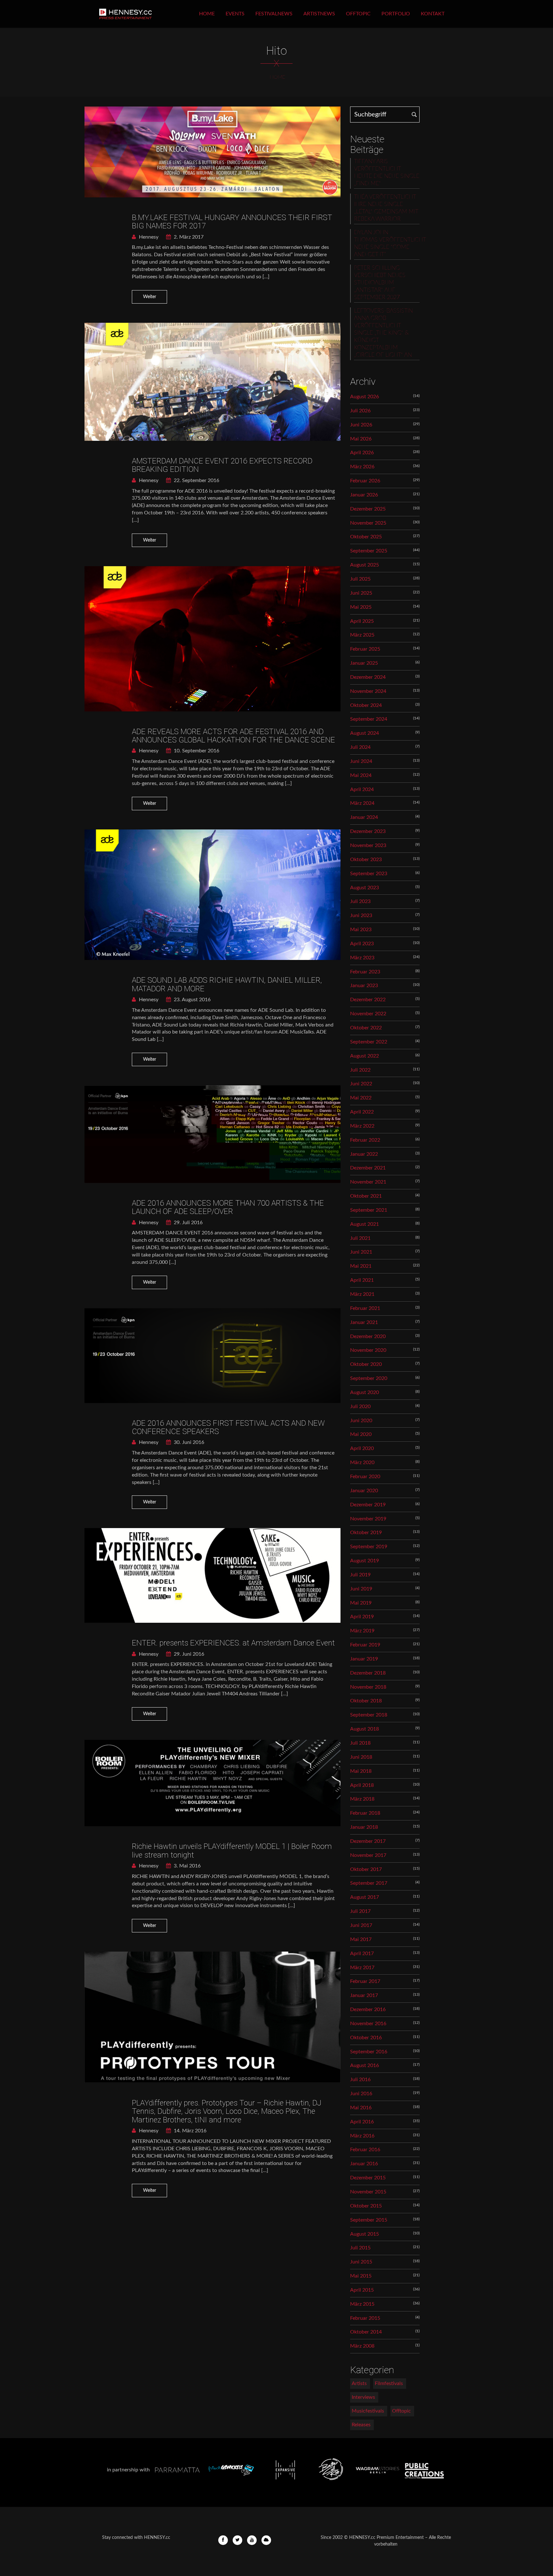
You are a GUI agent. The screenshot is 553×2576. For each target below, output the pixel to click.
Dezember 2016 (368, 2009)
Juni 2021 (361, 1252)
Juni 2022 (361, 1084)
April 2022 (362, 1112)
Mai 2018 (361, 1771)
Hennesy (148, 237)
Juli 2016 (360, 2080)
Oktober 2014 (366, 2332)
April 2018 (362, 1785)
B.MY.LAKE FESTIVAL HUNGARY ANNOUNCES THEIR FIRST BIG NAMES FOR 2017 (232, 222)
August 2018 (365, 1729)
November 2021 (368, 1182)
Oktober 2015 (366, 2206)
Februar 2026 (365, 481)
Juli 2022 (360, 1070)
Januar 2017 (364, 1995)
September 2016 (369, 2052)
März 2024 (362, 803)
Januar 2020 (364, 1491)
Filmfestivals (389, 2383)
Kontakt (433, 14)
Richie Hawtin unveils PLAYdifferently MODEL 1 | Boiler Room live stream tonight (232, 1851)
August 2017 (365, 1897)
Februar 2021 (365, 1308)
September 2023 (369, 874)
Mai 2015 (361, 2276)
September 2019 (369, 1547)
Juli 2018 (360, 1743)
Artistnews (319, 14)
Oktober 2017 (366, 1869)
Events (235, 14)
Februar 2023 (365, 972)
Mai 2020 (361, 1434)
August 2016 (365, 2065)
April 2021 (362, 1280)
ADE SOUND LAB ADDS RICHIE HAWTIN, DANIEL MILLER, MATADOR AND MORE (227, 984)
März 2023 (362, 958)
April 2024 (362, 789)
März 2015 (362, 2304)
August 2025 (365, 565)
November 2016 (368, 2024)
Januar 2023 (364, 986)
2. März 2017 (188, 237)
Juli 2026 (360, 411)
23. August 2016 (192, 1000)
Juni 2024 (361, 761)
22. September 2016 (196, 480)
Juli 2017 (360, 1911)
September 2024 (369, 719)
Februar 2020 (365, 1477)
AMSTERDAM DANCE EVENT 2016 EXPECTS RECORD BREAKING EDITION (222, 465)
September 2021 (369, 1210)
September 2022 (369, 1042)
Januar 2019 (364, 1659)
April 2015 (362, 2290)
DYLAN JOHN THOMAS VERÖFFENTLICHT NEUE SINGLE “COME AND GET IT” (387, 244)
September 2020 (369, 1378)
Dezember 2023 (368, 831)
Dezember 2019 (368, 1505)
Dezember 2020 (368, 1336)
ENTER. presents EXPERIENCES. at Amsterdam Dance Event (233, 1643)
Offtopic (358, 14)
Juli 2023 (360, 901)
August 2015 (365, 2234)
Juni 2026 (361, 425)
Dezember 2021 (368, 1168)
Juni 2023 (361, 915)
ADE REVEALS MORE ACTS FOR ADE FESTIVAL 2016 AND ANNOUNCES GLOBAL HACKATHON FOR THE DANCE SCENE (233, 736)
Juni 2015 (361, 2262)
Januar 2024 (364, 817)
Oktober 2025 (366, 537)
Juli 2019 (360, 1575)
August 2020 (365, 1392)
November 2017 (368, 1855)
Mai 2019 (361, 1603)
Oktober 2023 (366, 860)
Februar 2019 (365, 1645)
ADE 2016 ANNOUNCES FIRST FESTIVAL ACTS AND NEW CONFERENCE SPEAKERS (228, 1427)
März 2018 (362, 1799)
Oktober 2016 (366, 2038)
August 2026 (365, 397)
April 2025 (362, 621)
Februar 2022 (365, 1140)
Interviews (363, 2397)
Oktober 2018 (366, 1701)
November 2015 (368, 2192)
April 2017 (362, 1954)
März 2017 (362, 1968)
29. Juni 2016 (188, 1654)
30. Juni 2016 (188, 1442)
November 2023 (368, 845)
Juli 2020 (360, 1407)
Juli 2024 (360, 747)
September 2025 (369, 551)
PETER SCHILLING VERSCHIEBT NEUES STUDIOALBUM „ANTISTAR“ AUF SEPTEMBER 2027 (380, 283)
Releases (361, 2425)
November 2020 (368, 1350)
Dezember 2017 (368, 1841)
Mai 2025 (361, 607)
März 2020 (362, 1462)
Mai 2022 (361, 1098)
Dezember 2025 (368, 509)
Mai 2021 (361, 1266)
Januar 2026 (364, 495)
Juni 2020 (361, 1421)
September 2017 (369, 1883)
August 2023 (365, 888)
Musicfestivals (368, 2411)
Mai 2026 (361, 439)
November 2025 (368, 523)
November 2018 (368, 1687)
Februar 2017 (365, 1981)
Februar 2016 (365, 2150)
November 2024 (368, 691)
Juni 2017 (361, 1925)
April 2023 (362, 944)
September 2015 (369, 2220)
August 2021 (365, 1224)
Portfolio (396, 14)
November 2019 (368, 1519)
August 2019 (365, 1561)
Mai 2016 (361, 2108)
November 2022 (368, 1014)
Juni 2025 (361, 593)
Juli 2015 (360, 2248)
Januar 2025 (364, 663)
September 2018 (369, 1715)
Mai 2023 (361, 930)
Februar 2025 (365, 649)
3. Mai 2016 (187, 1866)
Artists (359, 2383)
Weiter (150, 297)
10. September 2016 (196, 751)
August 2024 (365, 733)
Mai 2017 (361, 1939)
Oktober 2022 (366, 1028)
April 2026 (362, 453)
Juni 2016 (361, 2094)
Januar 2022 (364, 1154)
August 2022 (365, 1056)
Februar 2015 (365, 2318)
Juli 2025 (360, 579)
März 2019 (362, 1631)
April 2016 (362, 2122)
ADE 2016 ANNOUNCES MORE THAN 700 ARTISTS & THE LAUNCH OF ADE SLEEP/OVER (228, 1207)
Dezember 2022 (368, 1000)
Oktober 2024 (366, 705)
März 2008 (362, 2346)
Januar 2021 (364, 1322)
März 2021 (362, 1294)
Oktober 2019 (366, 1533)
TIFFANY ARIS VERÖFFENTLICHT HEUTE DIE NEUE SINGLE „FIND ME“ (387, 173)
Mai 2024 (361, 775)
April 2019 (362, 1617)
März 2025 (362, 635)
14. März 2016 (189, 2131)
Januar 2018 (364, 1827)
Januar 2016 (364, 2164)
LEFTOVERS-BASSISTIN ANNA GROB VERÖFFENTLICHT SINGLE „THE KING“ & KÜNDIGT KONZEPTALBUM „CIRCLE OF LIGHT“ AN (383, 333)
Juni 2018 (361, 1757)
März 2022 (362, 1126)
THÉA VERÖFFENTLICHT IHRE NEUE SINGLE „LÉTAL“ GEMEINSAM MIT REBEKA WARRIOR (386, 208)
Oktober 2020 (366, 1364)
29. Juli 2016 (188, 1223)
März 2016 (362, 2136)
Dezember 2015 (368, 2178)
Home (207, 14)
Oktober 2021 (366, 1196)
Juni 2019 (361, 1589)
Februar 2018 (365, 1813)
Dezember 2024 (368, 677)
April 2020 (362, 1448)
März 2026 (362, 467)
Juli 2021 (360, 1238)
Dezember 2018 (368, 1673)
